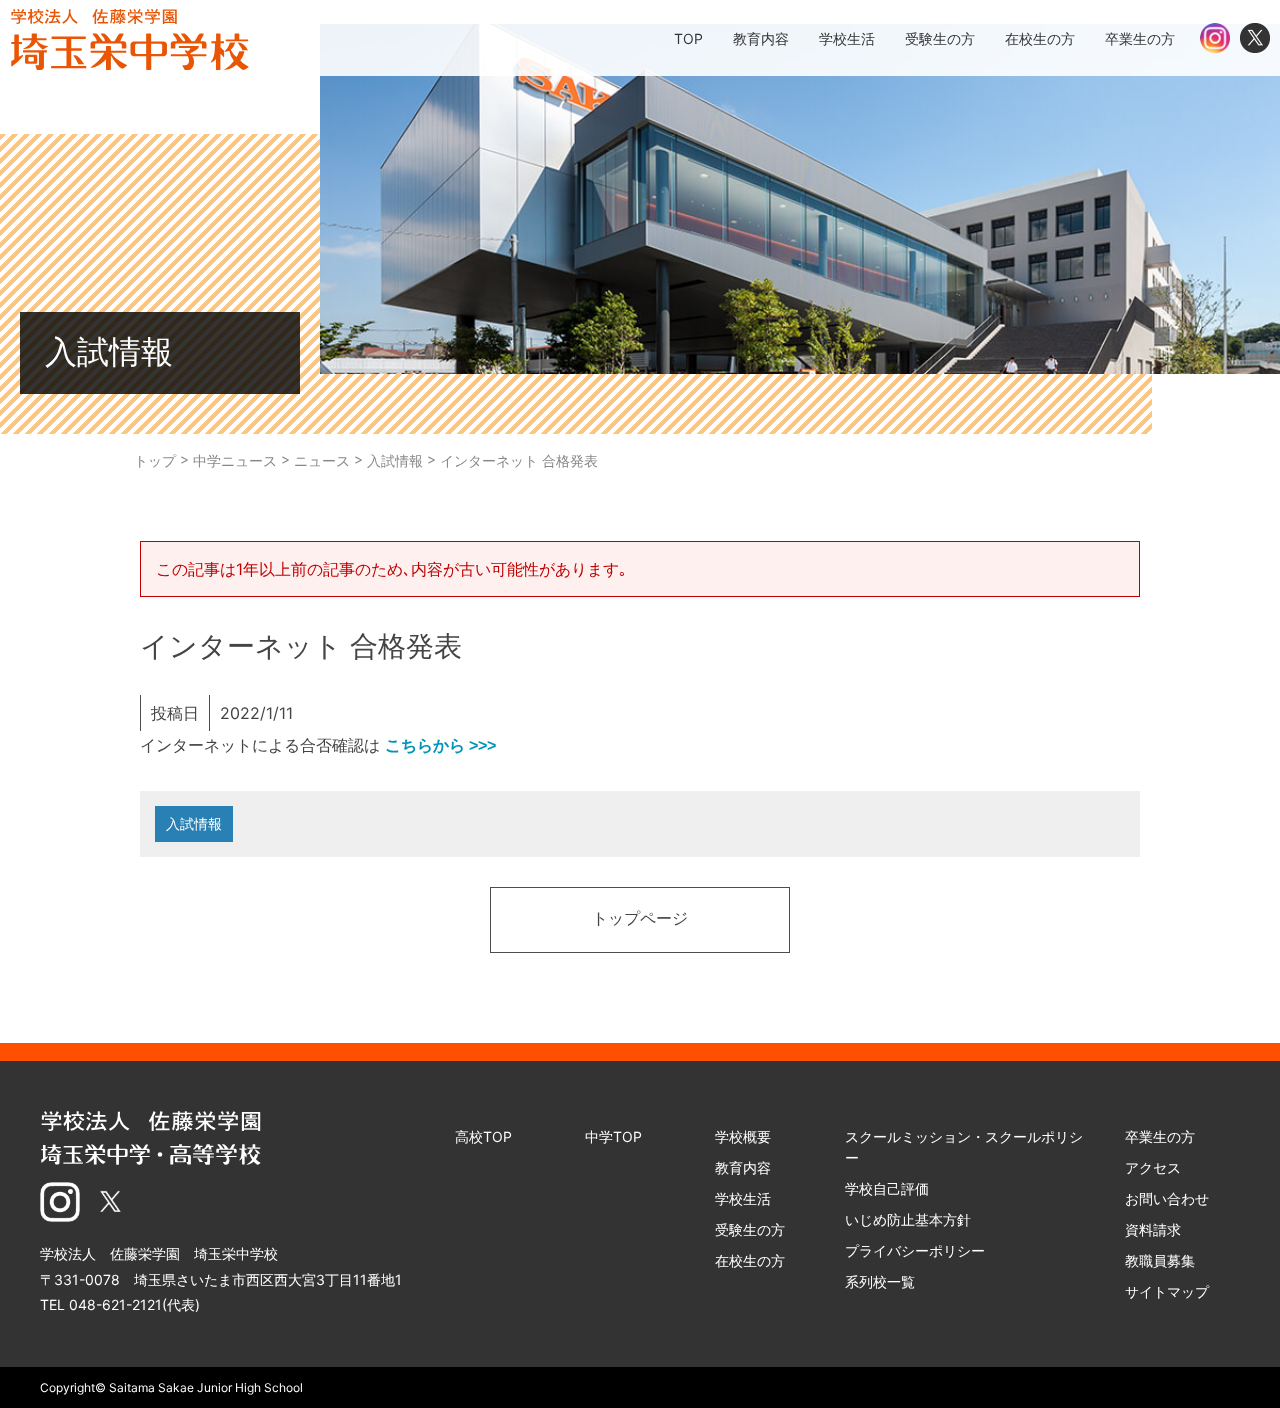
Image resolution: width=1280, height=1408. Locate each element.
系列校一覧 (880, 1281)
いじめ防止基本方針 (908, 1219)
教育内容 (743, 1167)
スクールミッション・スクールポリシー (964, 1147)
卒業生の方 (1160, 1136)
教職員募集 (1160, 1260)
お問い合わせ (1167, 1198)
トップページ (640, 920)
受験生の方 (750, 1229)
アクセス (1153, 1167)
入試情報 (194, 823)
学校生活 (743, 1198)
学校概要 (743, 1136)
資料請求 (1153, 1229)
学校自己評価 (887, 1188)
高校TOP (483, 1136)
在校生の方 (750, 1260)
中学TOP (613, 1136)
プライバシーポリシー (915, 1250)
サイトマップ (1167, 1291)
